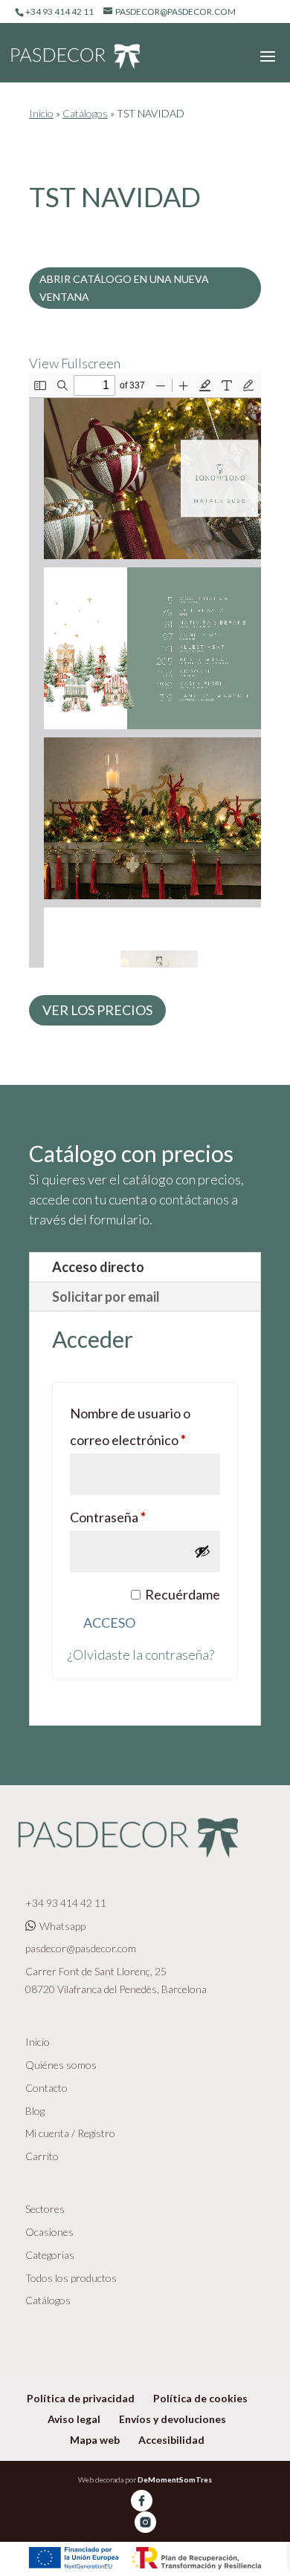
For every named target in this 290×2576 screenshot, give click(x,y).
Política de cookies (200, 2398)
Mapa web (95, 2440)
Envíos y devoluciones (173, 2419)
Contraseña (141, 1517)
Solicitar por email (106, 1297)
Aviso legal (74, 2419)
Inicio (41, 113)
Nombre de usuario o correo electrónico (145, 1426)
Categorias (50, 2255)
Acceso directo (98, 1267)
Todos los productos (71, 2278)
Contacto (46, 2088)
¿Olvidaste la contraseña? (141, 1654)
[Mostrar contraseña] (202, 1551)
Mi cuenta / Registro (70, 2133)
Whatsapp (62, 1926)
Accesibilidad (171, 2440)
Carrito (42, 2156)
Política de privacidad (81, 2398)
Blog (35, 2111)
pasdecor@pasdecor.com (81, 1948)
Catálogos (85, 113)
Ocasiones (49, 2232)
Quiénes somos (61, 2065)
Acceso (109, 1623)
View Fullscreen (75, 363)
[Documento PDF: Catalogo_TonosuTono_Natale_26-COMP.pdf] (145, 671)
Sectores (45, 2209)
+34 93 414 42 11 (66, 1903)
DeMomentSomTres (175, 2479)
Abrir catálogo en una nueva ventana (124, 288)
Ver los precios (97, 1010)
